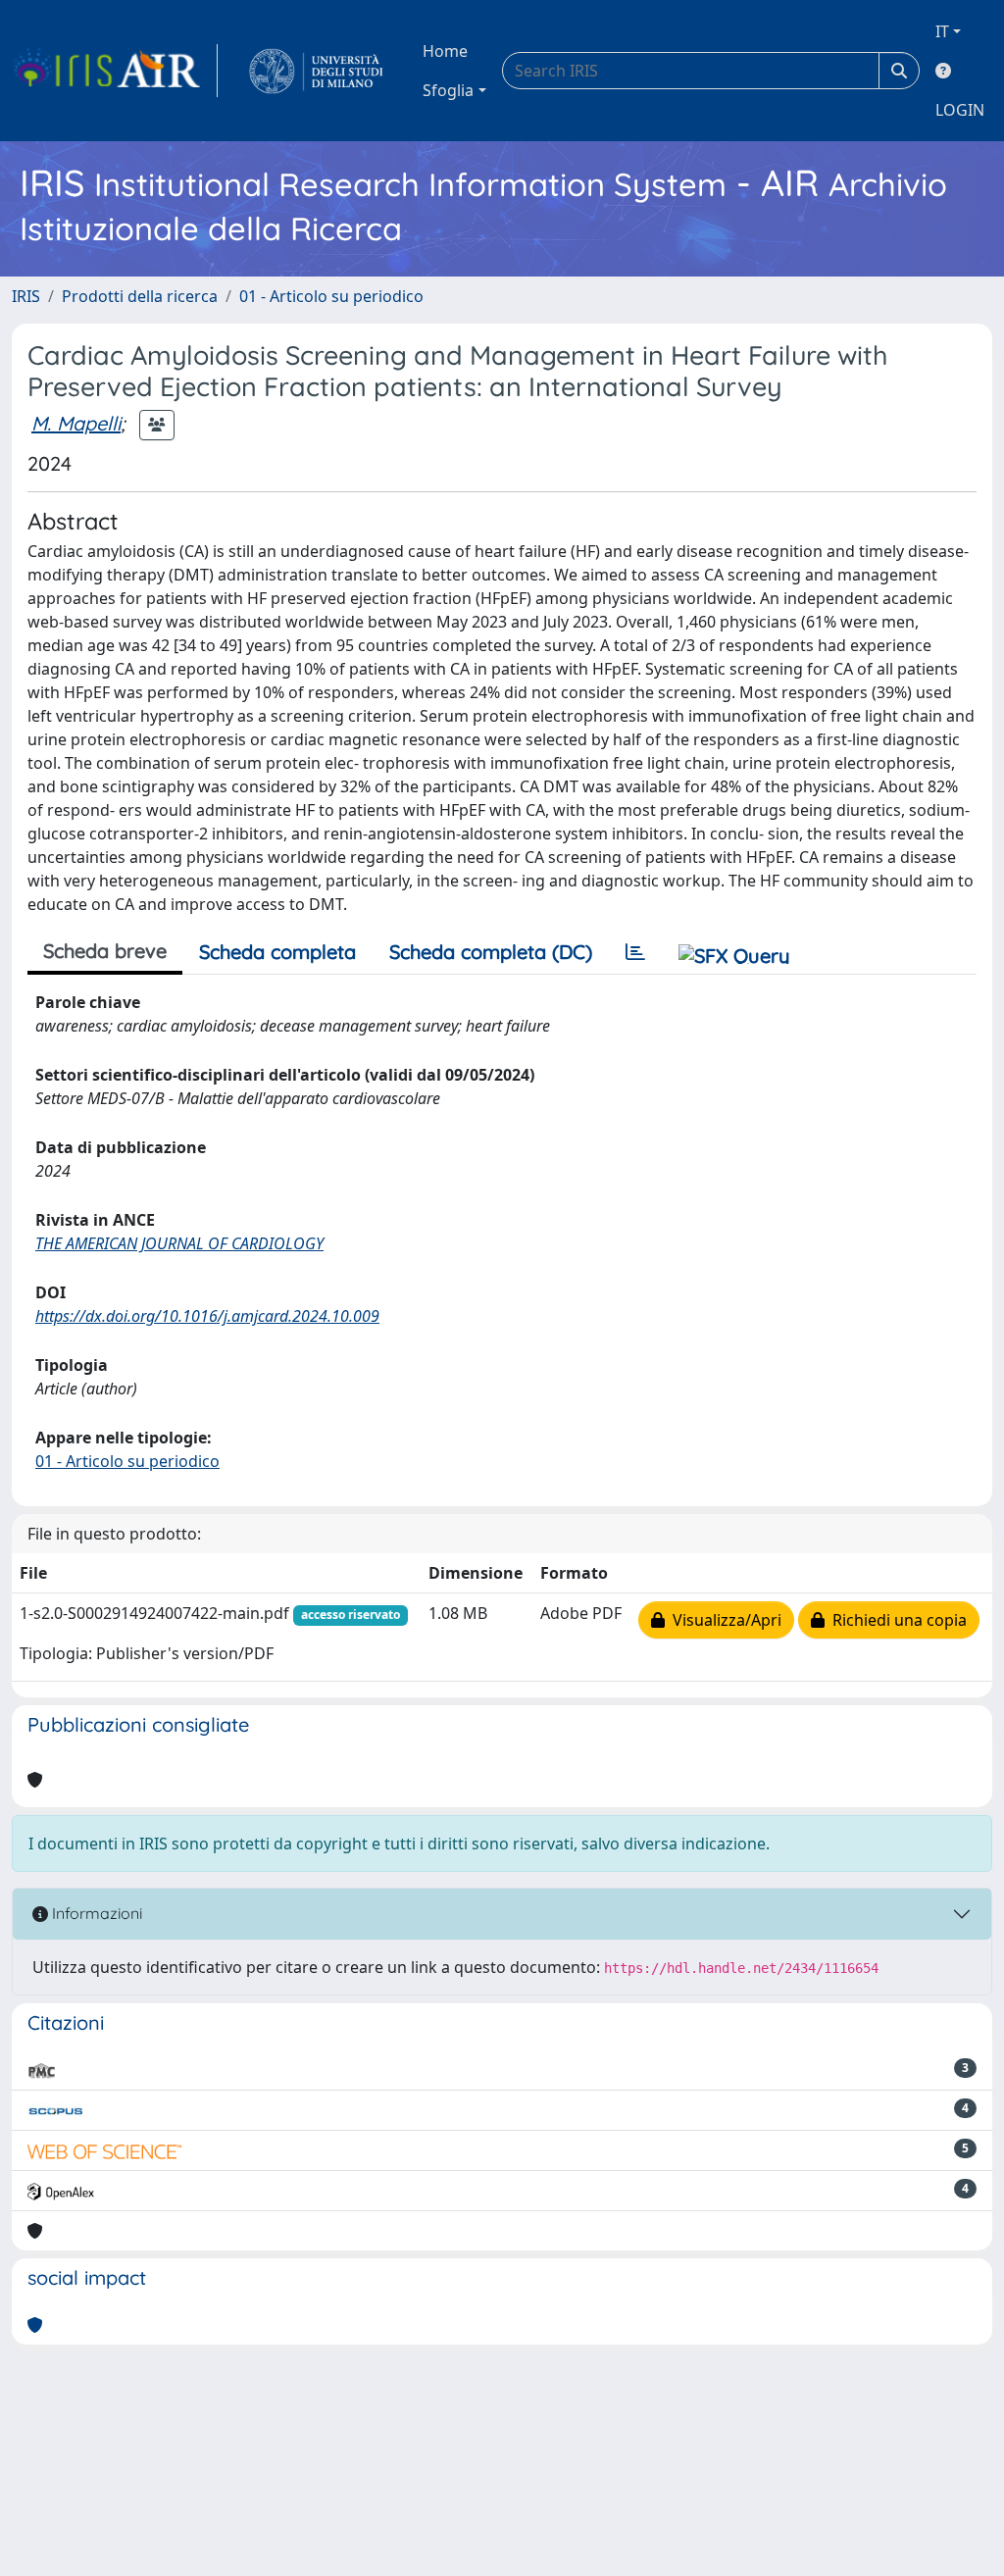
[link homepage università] (316, 71)
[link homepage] (115, 71)
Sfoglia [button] (448, 90)
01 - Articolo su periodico (331, 296)
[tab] (635, 952)
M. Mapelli (76, 423)
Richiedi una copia (896, 1620)
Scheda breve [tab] (105, 951)
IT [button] (942, 31)
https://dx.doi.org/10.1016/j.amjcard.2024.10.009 (207, 1316)
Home (445, 51)
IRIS (26, 296)
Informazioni (95, 1913)
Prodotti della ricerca (140, 296)
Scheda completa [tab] (277, 952)
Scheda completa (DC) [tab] (491, 952)
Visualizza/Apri (723, 1620)
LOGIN (960, 110)
